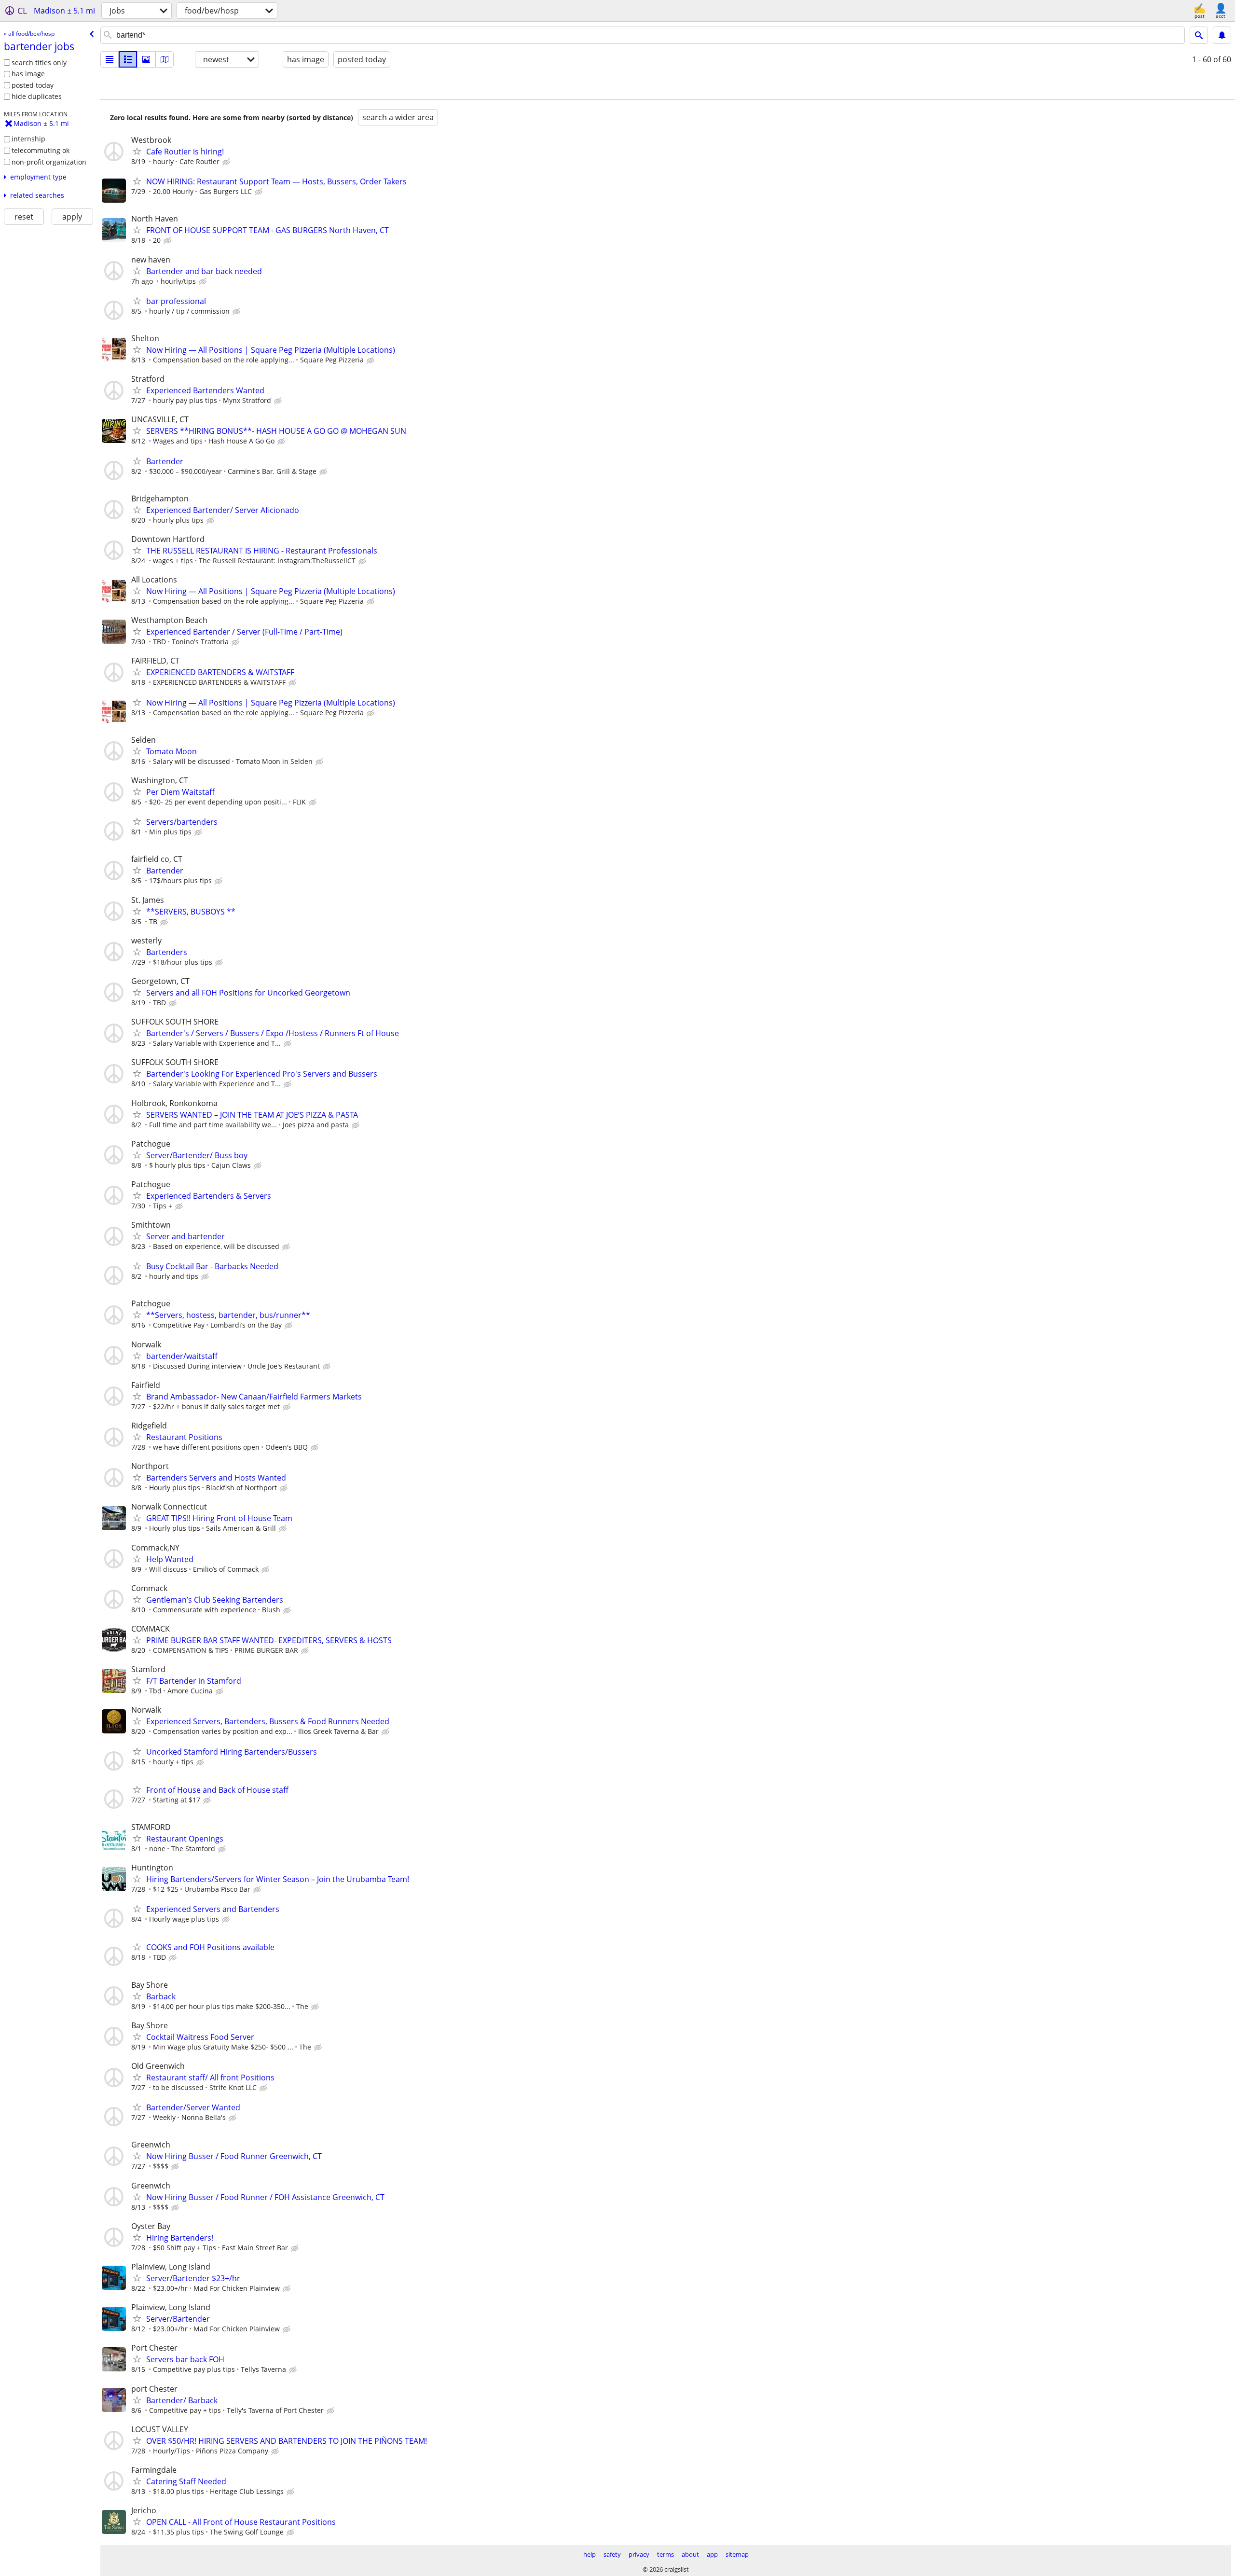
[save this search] (1222, 35)
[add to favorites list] (137, 151)
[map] (165, 59)
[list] (110, 59)
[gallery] (146, 59)
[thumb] (128, 59)
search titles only (39, 62)
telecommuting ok (41, 150)
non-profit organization (49, 162)
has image (28, 74)
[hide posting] (227, 162)
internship (28, 139)
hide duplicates (37, 96)
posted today (33, 85)
